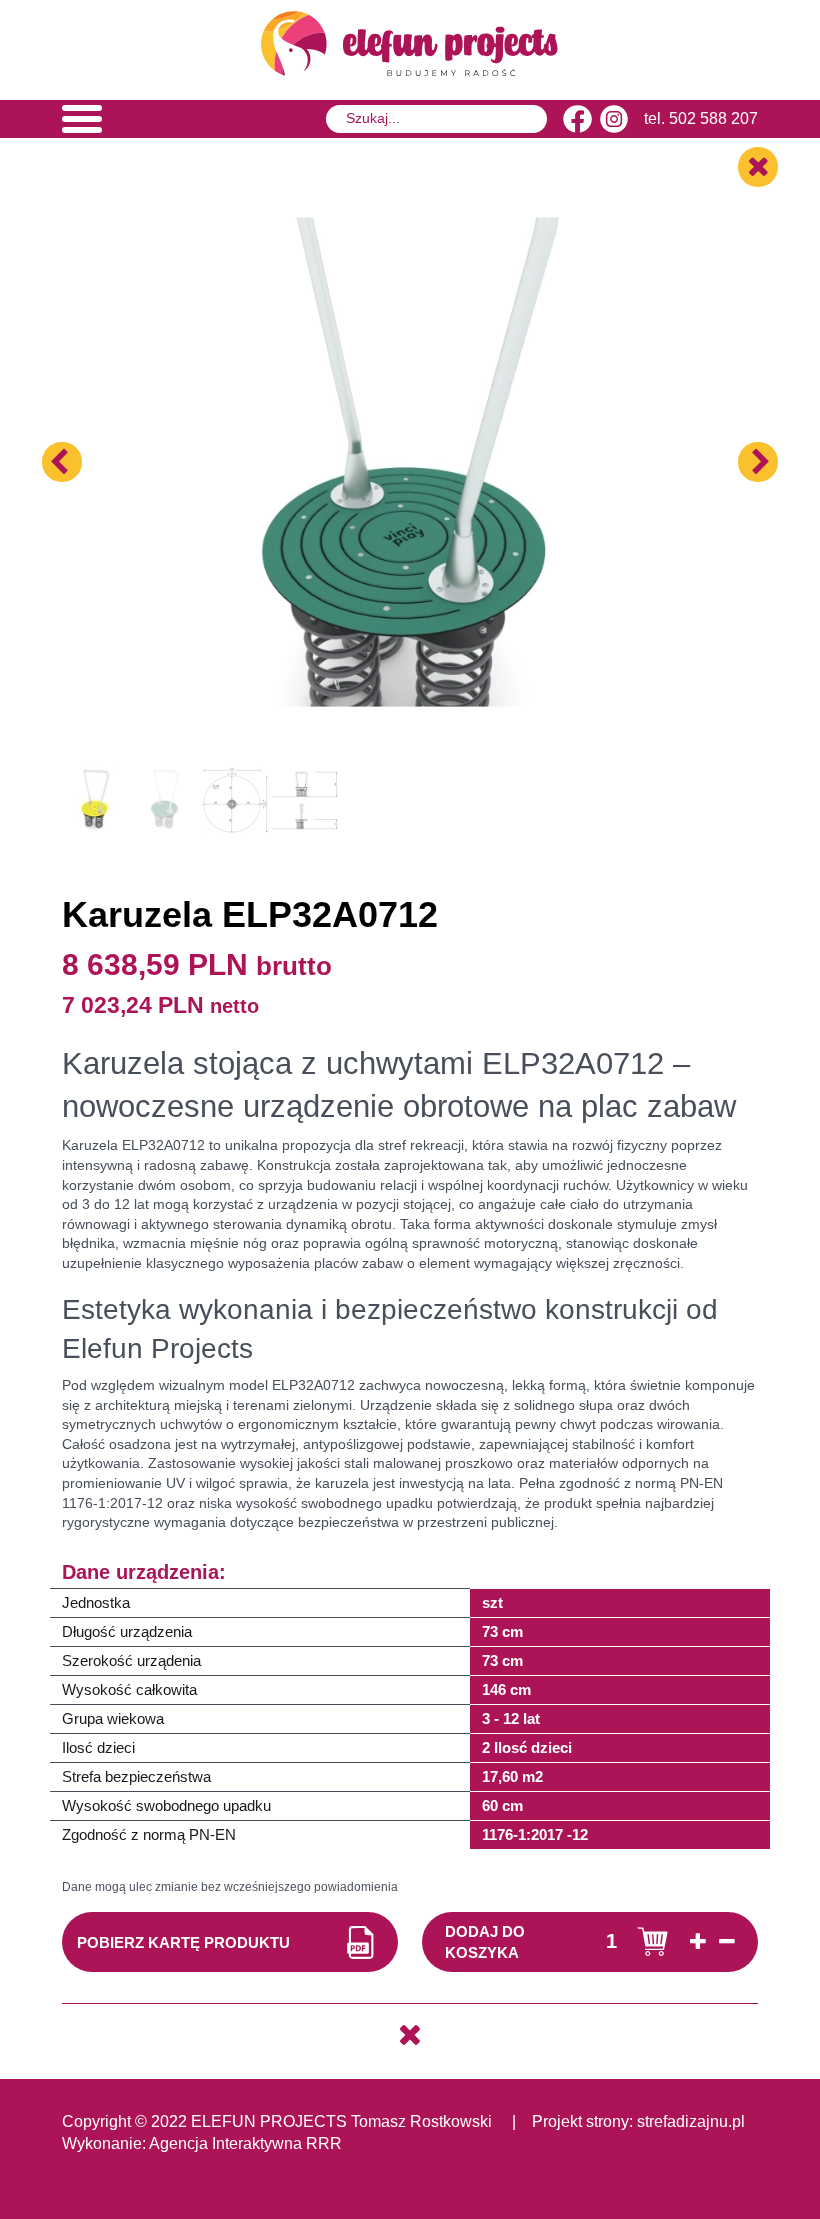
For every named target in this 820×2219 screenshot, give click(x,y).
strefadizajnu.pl (691, 2121)
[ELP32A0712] (410, 410)
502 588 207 (713, 118)
